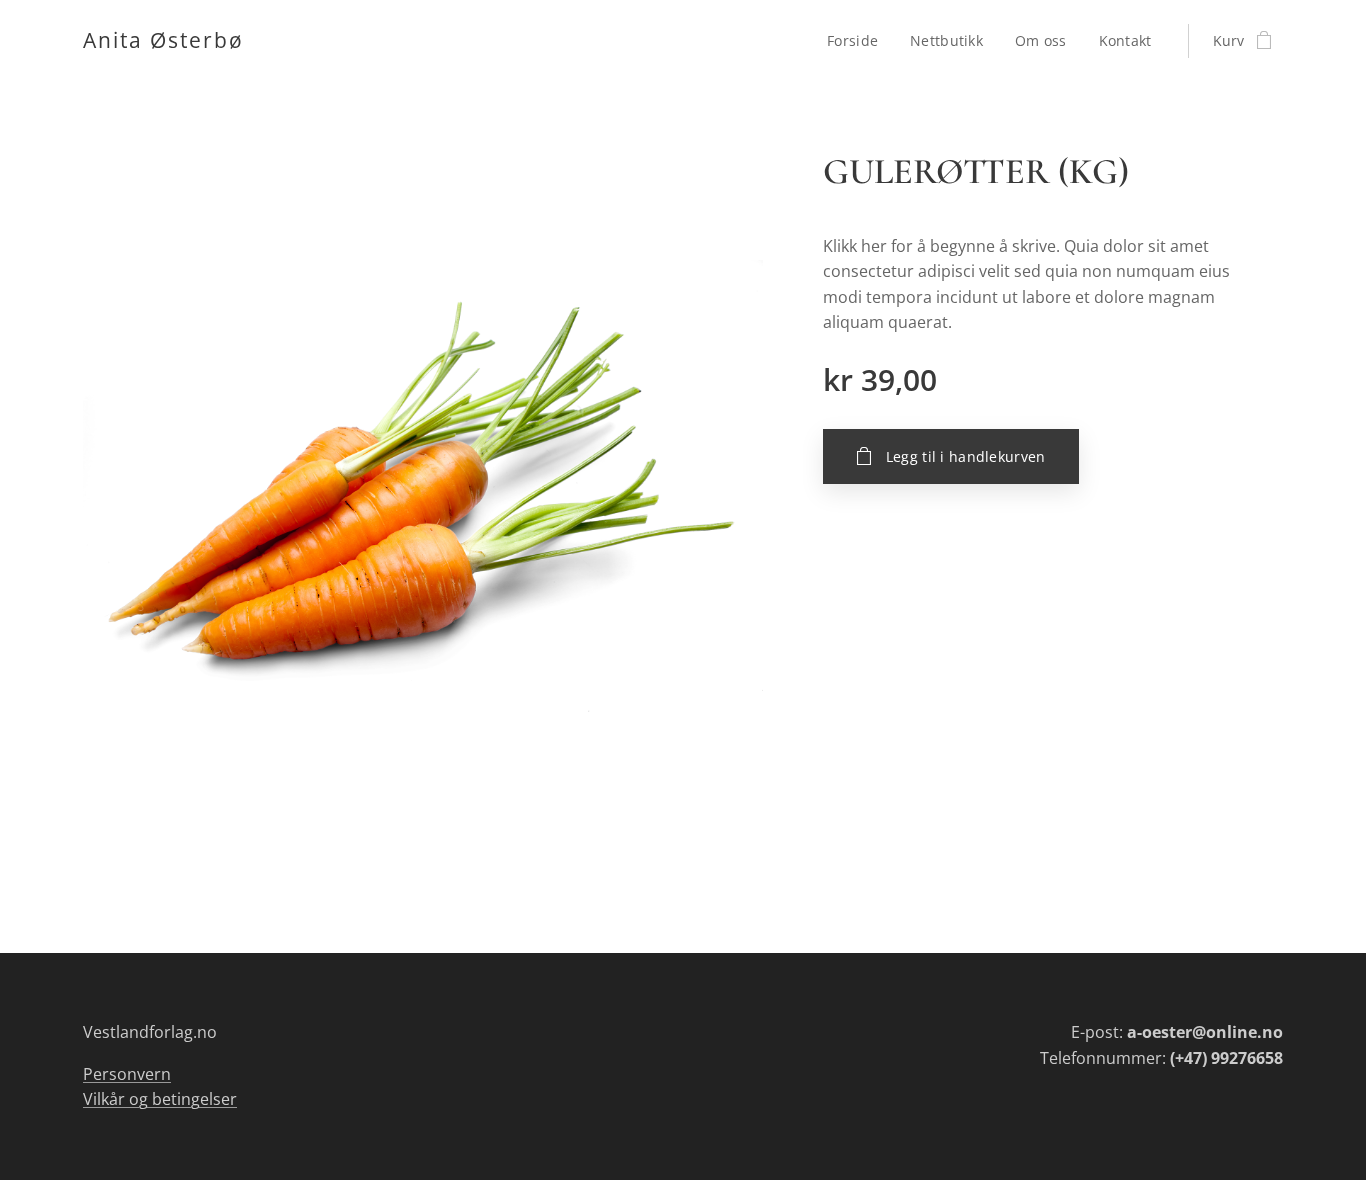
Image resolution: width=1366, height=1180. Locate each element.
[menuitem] (858, 41)
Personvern (127, 1074)
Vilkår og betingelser (160, 1099)
